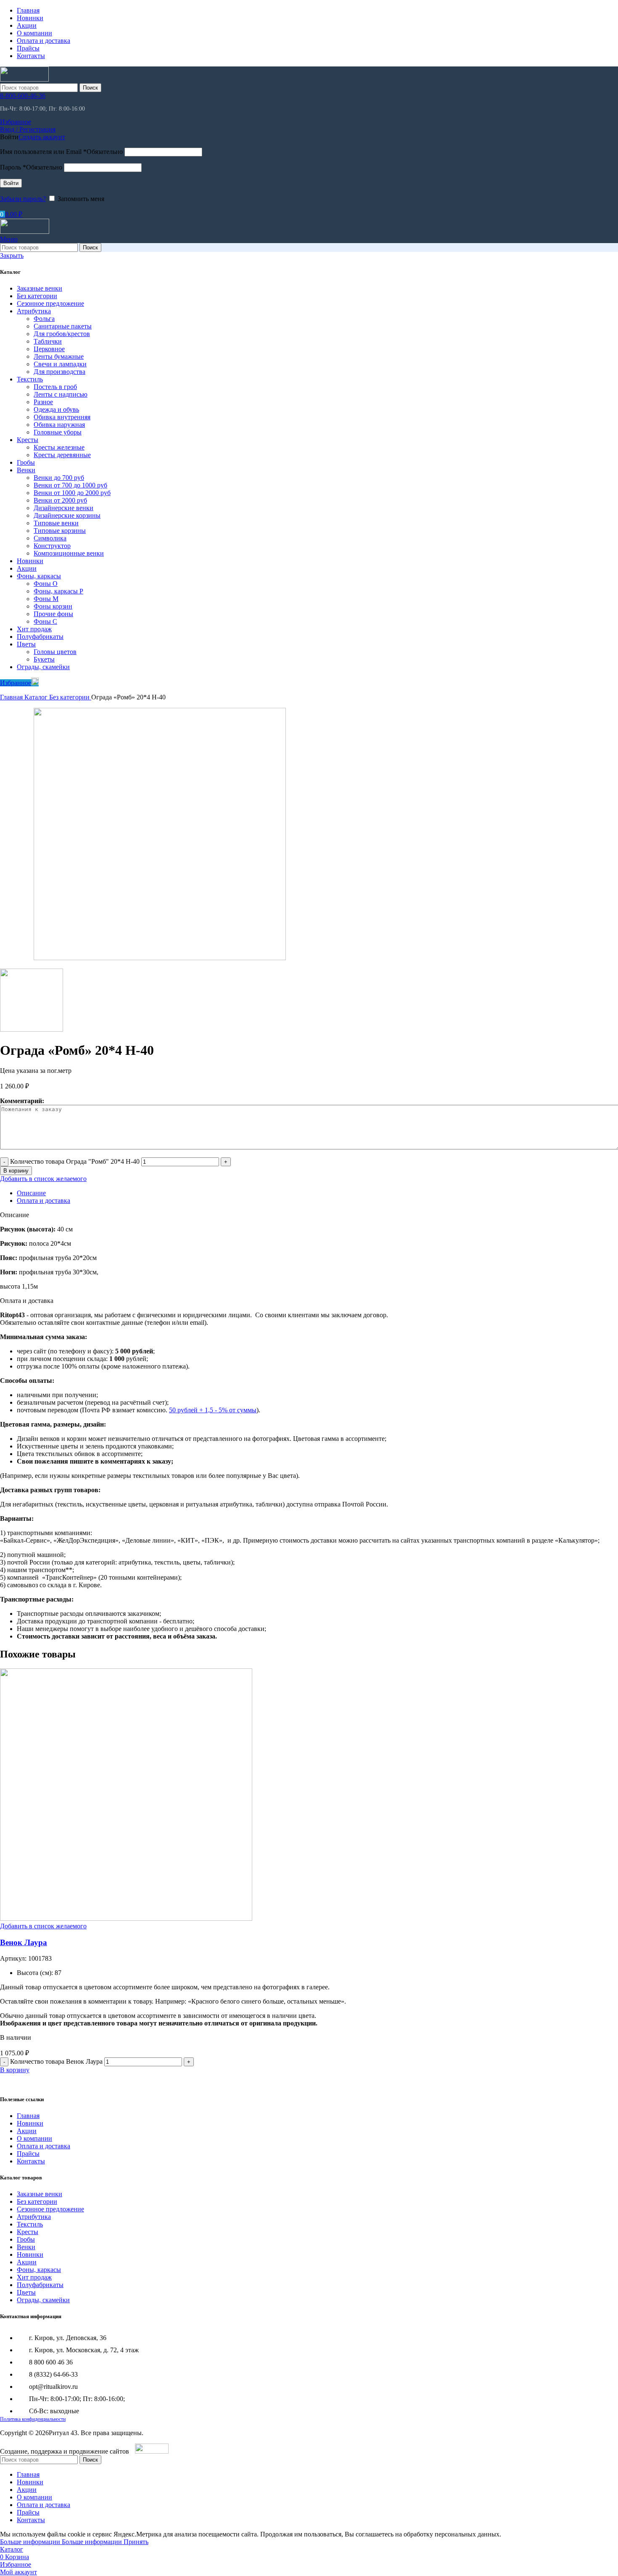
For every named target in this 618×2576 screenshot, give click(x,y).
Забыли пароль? (23, 199)
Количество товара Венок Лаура (56, 2061)
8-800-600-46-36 (23, 96)
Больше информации (61, 2542)
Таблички (48, 341)
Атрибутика (34, 311)
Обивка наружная (59, 425)
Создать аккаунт (42, 137)
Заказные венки (40, 288)
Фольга (44, 319)
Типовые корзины (60, 531)
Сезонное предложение (50, 303)
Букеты (44, 659)
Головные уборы (58, 432)
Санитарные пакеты (63, 326)
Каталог (37, 697)
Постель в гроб (55, 387)
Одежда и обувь (56, 409)
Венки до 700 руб (59, 478)
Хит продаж (34, 629)
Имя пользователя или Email (61, 152)
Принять (136, 2542)
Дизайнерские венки (63, 508)
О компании (34, 2138)
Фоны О (46, 584)
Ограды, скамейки (43, 667)
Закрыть (12, 255)
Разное (43, 402)
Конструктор (52, 546)
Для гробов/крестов (62, 334)
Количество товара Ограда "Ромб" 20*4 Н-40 (75, 1161)
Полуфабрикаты (40, 637)
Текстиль (30, 379)
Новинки (30, 561)
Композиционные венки (69, 553)
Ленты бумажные (59, 356)
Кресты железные (59, 447)
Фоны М (46, 599)
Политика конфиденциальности (33, 2419)
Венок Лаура (24, 1942)
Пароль (31, 167)
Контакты (31, 2161)
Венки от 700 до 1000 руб (70, 485)
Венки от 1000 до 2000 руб (72, 493)
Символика (50, 538)
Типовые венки (56, 523)
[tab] (31, 1193)
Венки (26, 470)
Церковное (49, 349)
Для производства (59, 372)
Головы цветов (55, 652)
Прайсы (28, 2154)
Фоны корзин (53, 606)
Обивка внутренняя (62, 417)
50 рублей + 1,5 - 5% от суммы (213, 1410)
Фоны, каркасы (39, 576)
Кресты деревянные (62, 455)
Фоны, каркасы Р (58, 591)
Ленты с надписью (61, 394)
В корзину (16, 1171)
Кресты (28, 440)
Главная (12, 697)
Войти (11, 183)
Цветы (26, 644)
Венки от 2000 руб (60, 500)
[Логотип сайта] (24, 79)
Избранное (16, 683)
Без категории (37, 296)
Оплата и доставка (44, 2146)
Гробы (26, 462)
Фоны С (45, 621)
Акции (27, 568)
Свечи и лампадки (60, 364)
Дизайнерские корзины (67, 515)
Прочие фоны (53, 614)
